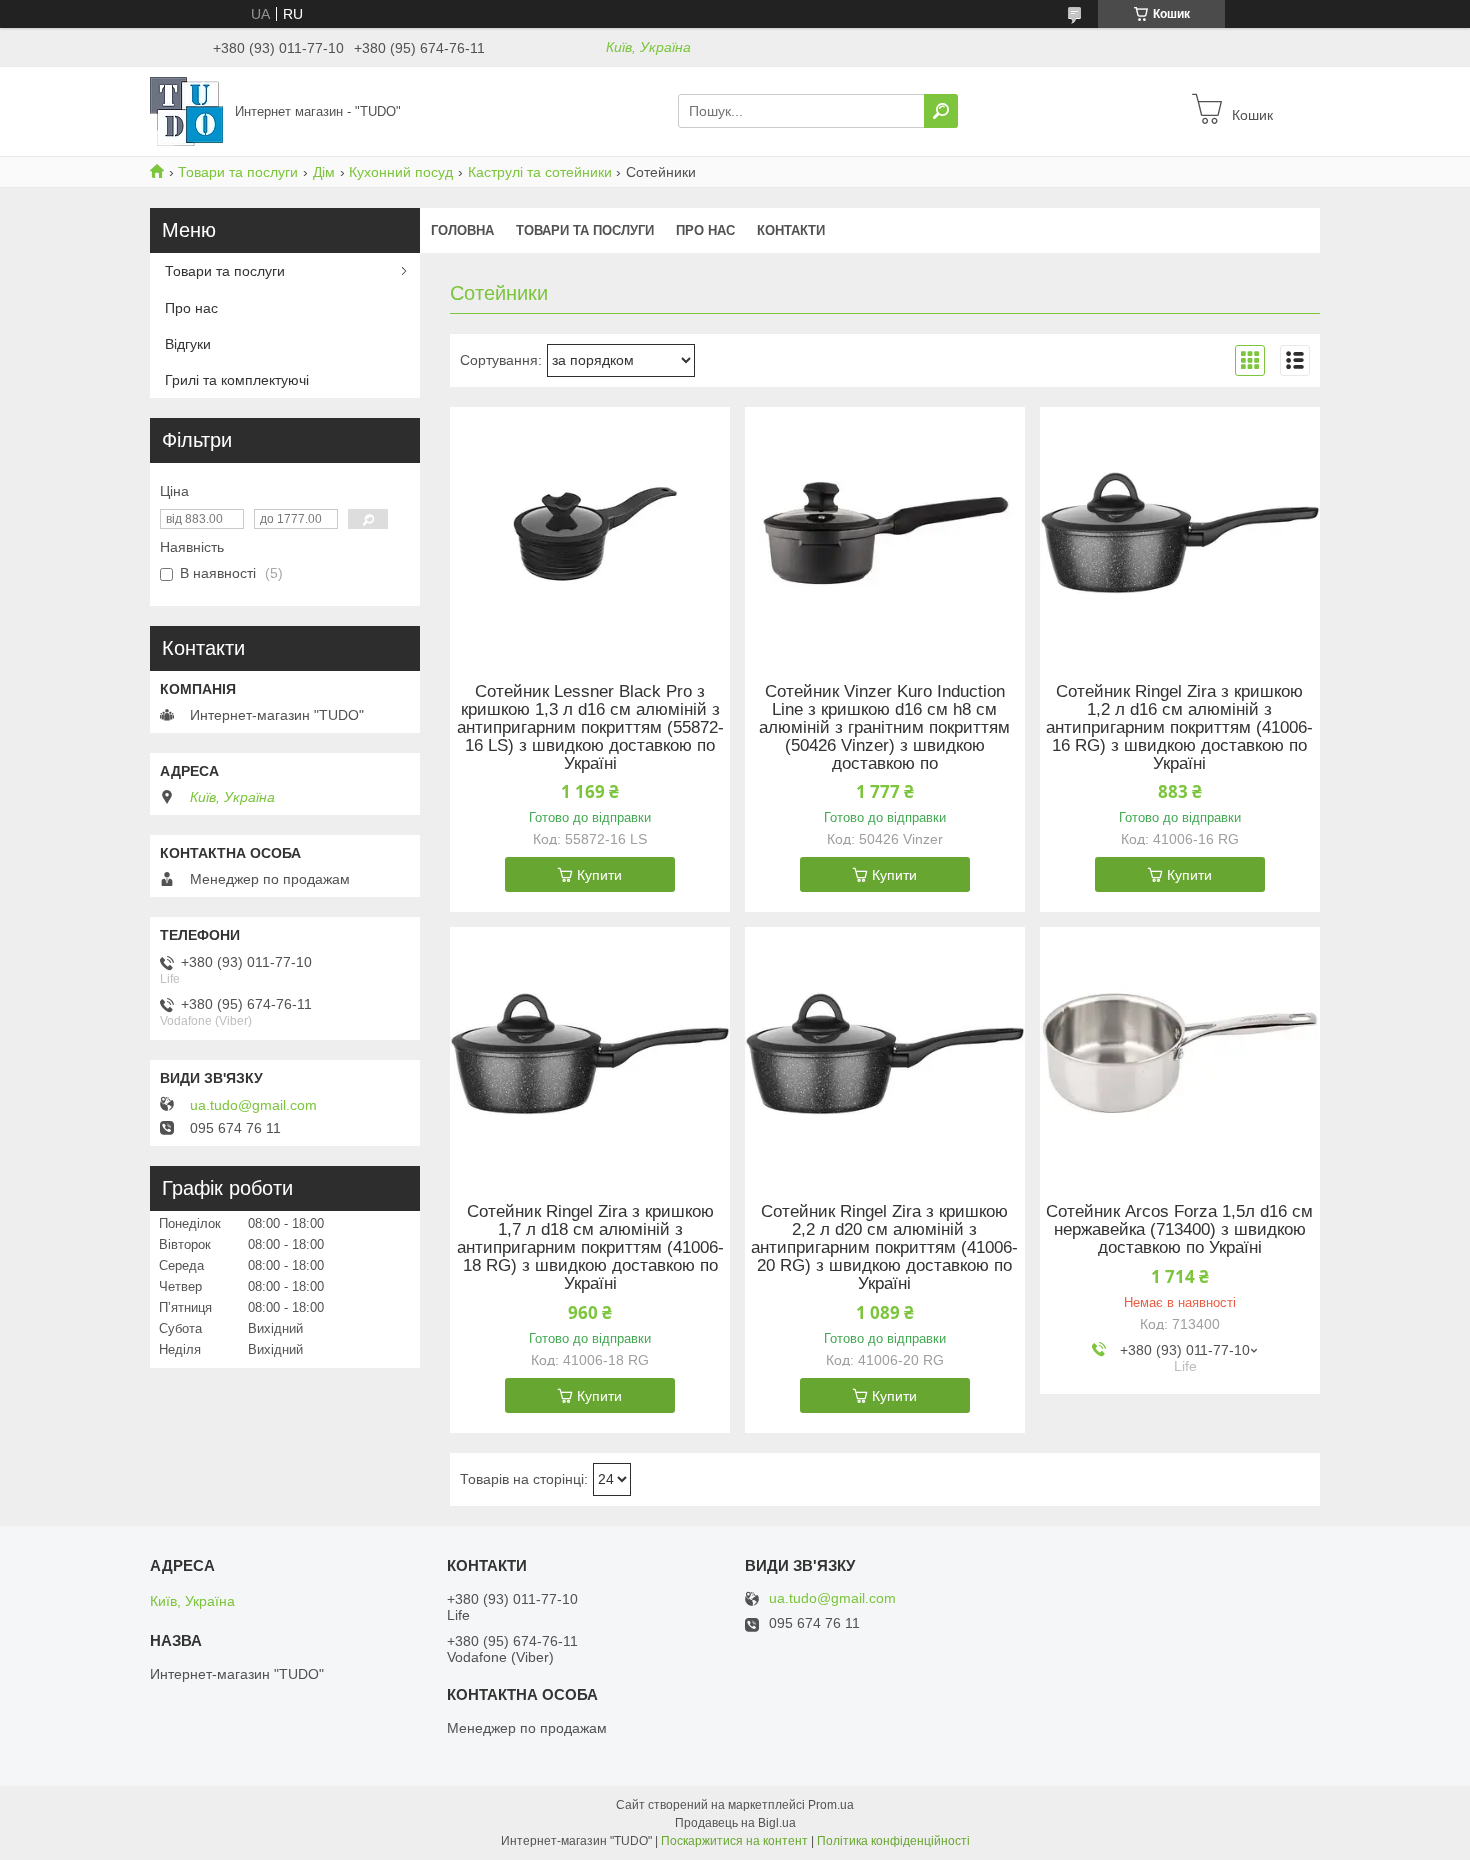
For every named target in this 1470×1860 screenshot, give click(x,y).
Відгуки (188, 344)
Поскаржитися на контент (734, 1841)
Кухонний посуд (401, 172)
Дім (324, 172)
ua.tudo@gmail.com (253, 1105)
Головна (462, 230)
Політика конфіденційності (893, 1841)
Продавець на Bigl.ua (735, 1823)
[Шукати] (941, 111)
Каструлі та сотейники (540, 172)
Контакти (791, 230)
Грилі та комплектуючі (237, 380)
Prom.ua (831, 1805)
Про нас (705, 230)
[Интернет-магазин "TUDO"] (186, 110)
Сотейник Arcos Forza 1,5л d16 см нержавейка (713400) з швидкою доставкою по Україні (1179, 1230)
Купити (599, 875)
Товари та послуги (238, 172)
